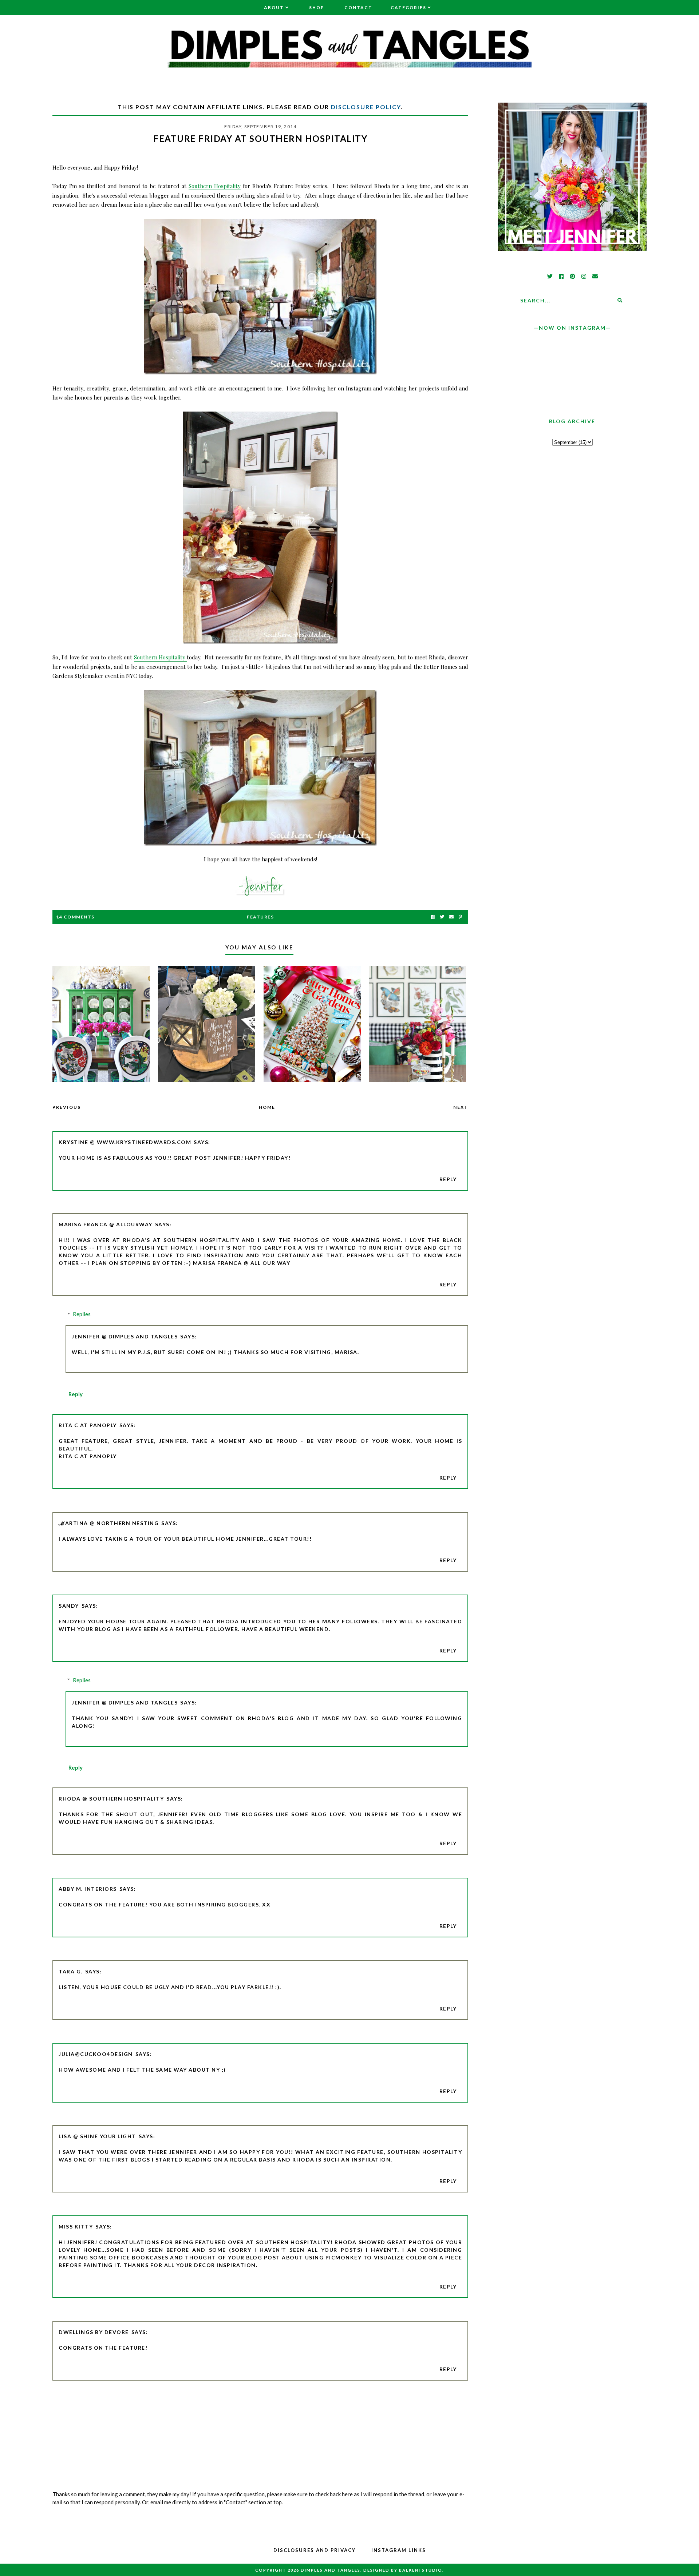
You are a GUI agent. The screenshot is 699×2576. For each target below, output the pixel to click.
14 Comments (75, 917)
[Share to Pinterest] (460, 917)
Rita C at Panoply (88, 1425)
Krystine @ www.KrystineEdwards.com (125, 1142)
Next (461, 1107)
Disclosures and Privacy (315, 2550)
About (274, 7)
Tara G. (71, 1971)
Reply (448, 1179)
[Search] (620, 300)
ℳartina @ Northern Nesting (109, 1523)
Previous (67, 1107)
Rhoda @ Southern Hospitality (111, 1799)
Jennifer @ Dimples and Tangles (125, 1336)
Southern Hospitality (215, 186)
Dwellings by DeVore (94, 2332)
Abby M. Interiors (88, 1889)
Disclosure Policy (366, 107)
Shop (317, 7)
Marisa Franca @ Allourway (106, 1224)
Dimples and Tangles (331, 2570)
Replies (82, 1314)
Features (260, 917)
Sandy (69, 1606)
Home (267, 1107)
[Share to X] (442, 917)
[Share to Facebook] (433, 917)
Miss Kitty (76, 2226)
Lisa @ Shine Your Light (97, 2136)
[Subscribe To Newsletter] (451, 917)
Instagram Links (399, 2550)
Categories (408, 7)
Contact (358, 7)
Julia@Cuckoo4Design (96, 2054)
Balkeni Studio (421, 2570)
